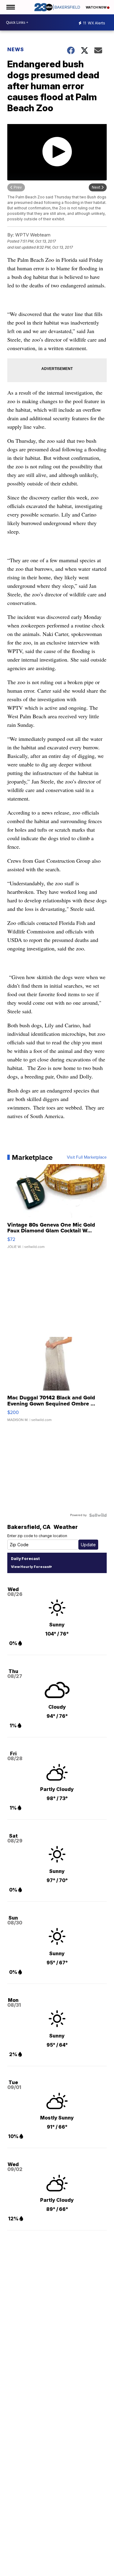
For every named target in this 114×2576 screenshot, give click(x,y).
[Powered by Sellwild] (98, 1515)
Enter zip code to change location (37, 1536)
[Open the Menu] (10, 7)
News (16, 49)
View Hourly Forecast (31, 1567)
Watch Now (96, 7)
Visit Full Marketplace (87, 1157)
